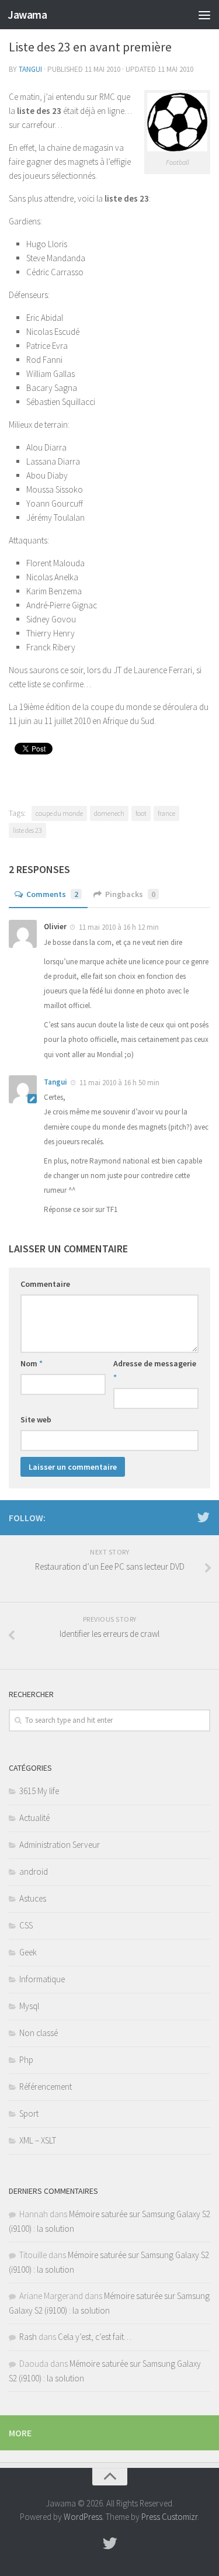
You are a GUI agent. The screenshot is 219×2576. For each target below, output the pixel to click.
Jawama (27, 15)
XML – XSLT (38, 2140)
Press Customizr (169, 2517)
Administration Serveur (60, 1845)
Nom (32, 1363)
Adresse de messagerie (155, 1370)
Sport (29, 2113)
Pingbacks (130, 894)
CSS (26, 1925)
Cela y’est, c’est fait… (95, 2337)
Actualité (34, 1818)
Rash (28, 2337)
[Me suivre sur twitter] (203, 1517)
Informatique (42, 1979)
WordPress (83, 2517)
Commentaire (45, 1284)
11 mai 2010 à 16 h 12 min (118, 927)
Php (26, 2060)
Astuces (33, 1898)
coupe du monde (59, 813)
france (166, 813)
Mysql (29, 2006)
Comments (52, 894)
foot (141, 813)
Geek (28, 1952)
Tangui (30, 69)
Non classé (39, 2033)
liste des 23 (27, 830)
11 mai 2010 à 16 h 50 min (119, 1083)
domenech (109, 813)
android (34, 1872)
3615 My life (39, 1791)
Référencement (46, 2087)
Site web (36, 1419)
